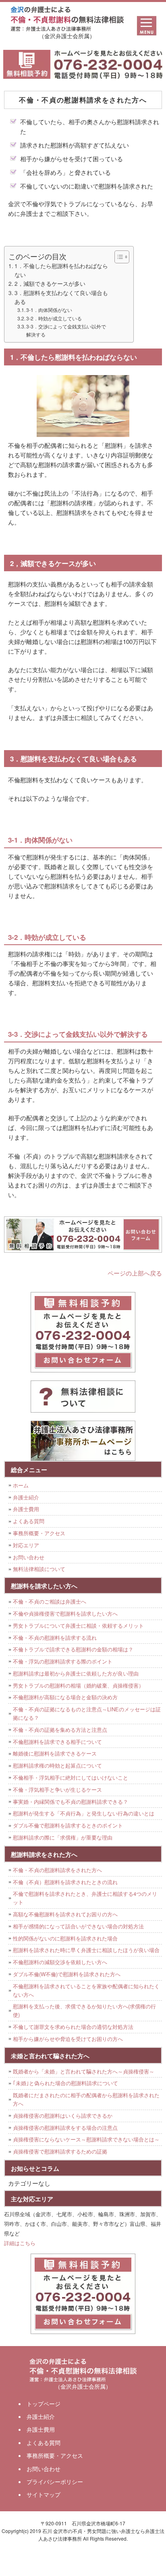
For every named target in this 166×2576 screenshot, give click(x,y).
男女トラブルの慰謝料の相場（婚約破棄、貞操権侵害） (78, 1685)
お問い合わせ (29, 1557)
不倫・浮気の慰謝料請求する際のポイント (63, 1661)
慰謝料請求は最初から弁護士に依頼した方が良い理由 (76, 1673)
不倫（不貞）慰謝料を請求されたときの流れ (65, 1882)
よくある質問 (29, 1521)
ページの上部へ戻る (135, 1273)
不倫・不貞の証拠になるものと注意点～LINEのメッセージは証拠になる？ (87, 1713)
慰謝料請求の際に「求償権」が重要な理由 (63, 1837)
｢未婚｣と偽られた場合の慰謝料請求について (65, 2083)
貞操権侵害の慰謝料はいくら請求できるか (63, 2116)
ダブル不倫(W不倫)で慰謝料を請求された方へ (67, 1974)
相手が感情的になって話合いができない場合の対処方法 (78, 1926)
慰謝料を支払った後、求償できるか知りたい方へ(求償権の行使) (84, 2010)
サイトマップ (44, 2494)
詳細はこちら (20, 2243)
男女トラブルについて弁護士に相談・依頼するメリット (78, 1625)
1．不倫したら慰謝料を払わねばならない (61, 270)
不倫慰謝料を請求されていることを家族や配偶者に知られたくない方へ (86, 1990)
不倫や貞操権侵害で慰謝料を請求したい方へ (65, 1613)
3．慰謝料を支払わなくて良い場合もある (61, 297)
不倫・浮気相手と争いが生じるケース (57, 1789)
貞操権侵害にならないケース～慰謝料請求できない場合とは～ (86, 2139)
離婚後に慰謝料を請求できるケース (55, 1753)
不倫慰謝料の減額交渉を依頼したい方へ (60, 1962)
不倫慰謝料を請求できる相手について (57, 1742)
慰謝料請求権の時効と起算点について (57, 1765)
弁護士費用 (26, 1509)
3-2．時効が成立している (54, 318)
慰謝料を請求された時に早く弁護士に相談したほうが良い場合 (86, 1950)
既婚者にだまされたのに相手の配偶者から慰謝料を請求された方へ (86, 2099)
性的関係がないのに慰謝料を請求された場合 (65, 1938)
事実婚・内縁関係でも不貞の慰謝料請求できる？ (71, 1802)
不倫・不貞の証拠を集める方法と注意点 (60, 1730)
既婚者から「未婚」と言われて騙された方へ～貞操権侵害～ (84, 2071)
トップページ (44, 2404)
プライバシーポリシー (55, 2482)
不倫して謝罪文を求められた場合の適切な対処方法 (73, 2027)
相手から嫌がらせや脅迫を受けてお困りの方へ (68, 2039)
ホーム (21, 1485)
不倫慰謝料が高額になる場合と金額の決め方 (65, 1697)
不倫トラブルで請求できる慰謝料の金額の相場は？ (73, 1649)
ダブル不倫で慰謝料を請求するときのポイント (68, 1825)
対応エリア (26, 1545)
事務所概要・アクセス (39, 1533)
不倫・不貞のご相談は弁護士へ (50, 1601)
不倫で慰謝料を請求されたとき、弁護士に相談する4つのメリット (85, 1898)
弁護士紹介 (26, 1497)
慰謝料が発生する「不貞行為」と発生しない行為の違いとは (84, 1813)
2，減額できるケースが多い (50, 283)
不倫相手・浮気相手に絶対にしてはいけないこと (71, 1777)
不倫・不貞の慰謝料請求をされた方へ (57, 1870)
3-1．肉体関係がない (49, 310)
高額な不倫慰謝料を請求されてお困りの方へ (65, 1914)
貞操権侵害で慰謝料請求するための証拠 (60, 2151)
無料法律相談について (39, 1569)
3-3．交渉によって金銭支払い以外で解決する (66, 330)
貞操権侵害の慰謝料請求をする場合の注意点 (65, 2128)
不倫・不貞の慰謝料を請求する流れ (55, 1638)
